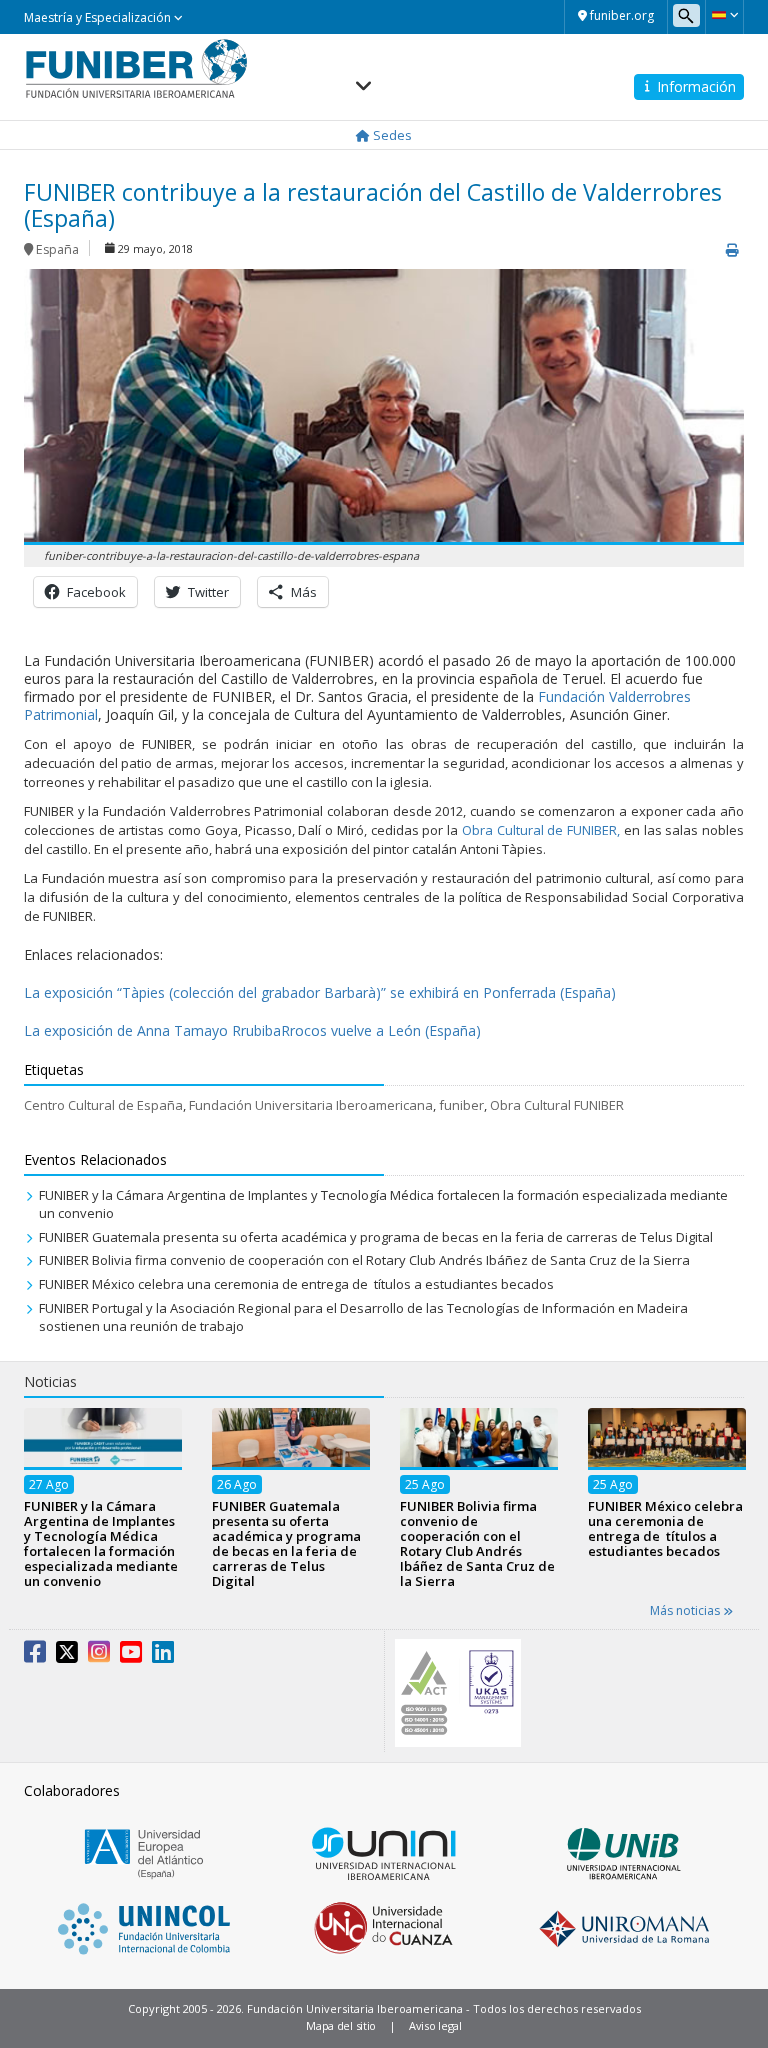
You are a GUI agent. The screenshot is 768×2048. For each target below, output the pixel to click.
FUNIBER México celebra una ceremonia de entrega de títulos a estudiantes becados (296, 1284)
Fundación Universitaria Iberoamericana (311, 1105)
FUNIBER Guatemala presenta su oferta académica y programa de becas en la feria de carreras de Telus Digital (376, 1237)
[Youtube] (131, 1656)
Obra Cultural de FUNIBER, (541, 830)
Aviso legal (435, 2025)
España (57, 249)
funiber (461, 1105)
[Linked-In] (163, 1656)
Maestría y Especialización (99, 17)
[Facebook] (35, 1656)
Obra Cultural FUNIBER (557, 1105)
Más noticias (686, 1610)
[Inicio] (136, 68)
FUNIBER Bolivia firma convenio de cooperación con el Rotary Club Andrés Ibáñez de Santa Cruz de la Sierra (364, 1260)
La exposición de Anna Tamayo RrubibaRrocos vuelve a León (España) (252, 1030)
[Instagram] (99, 1656)
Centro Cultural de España (103, 1105)
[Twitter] (67, 1656)
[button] (724, 15)
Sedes (391, 135)
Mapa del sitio (341, 2025)
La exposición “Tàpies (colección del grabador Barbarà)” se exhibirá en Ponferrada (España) (320, 992)
